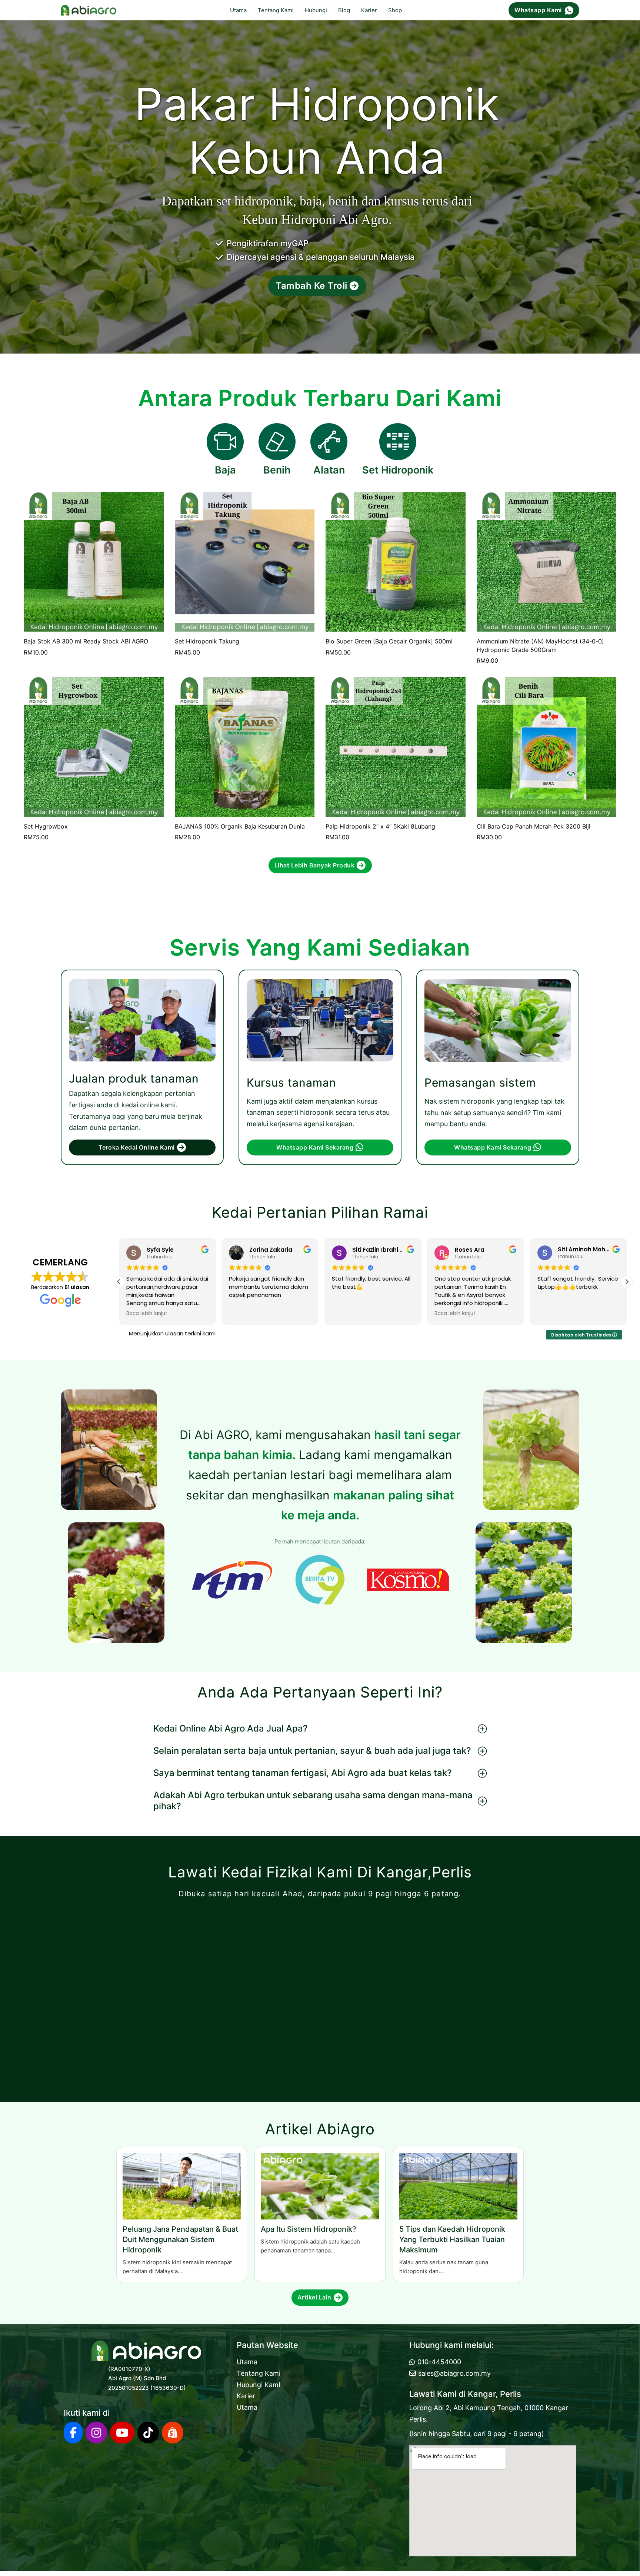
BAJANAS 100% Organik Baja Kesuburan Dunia (240, 826)
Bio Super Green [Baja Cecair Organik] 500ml (389, 641)
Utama (238, 10)
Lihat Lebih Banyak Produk (315, 865)
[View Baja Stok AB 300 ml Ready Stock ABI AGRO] (94, 561)
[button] (119, 1282)
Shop (395, 10)
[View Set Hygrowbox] (94, 746)
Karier (369, 10)
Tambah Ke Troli (311, 286)
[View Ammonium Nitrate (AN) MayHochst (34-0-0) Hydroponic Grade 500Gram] (547, 561)
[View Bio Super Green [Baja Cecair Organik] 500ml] (396, 561)
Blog (344, 10)
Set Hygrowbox (46, 826)
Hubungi (316, 10)
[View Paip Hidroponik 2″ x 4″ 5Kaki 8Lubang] (396, 746)
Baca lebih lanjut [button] (352, 1314)
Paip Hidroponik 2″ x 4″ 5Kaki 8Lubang (380, 826)
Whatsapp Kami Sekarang (315, 1147)
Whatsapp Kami (538, 10)
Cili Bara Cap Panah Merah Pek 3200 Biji (534, 826)
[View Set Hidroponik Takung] (245, 561)
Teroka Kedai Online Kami (137, 1147)
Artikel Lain (314, 2297)
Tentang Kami (276, 10)
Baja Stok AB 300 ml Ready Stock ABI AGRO (86, 641)
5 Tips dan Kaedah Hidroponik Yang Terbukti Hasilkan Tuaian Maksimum (452, 2239)
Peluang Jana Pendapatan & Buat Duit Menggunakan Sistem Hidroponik (180, 2239)
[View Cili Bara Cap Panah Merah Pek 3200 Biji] (547, 746)
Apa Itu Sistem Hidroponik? (309, 2229)
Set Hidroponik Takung (207, 641)
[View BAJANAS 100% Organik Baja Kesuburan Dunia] (245, 746)
